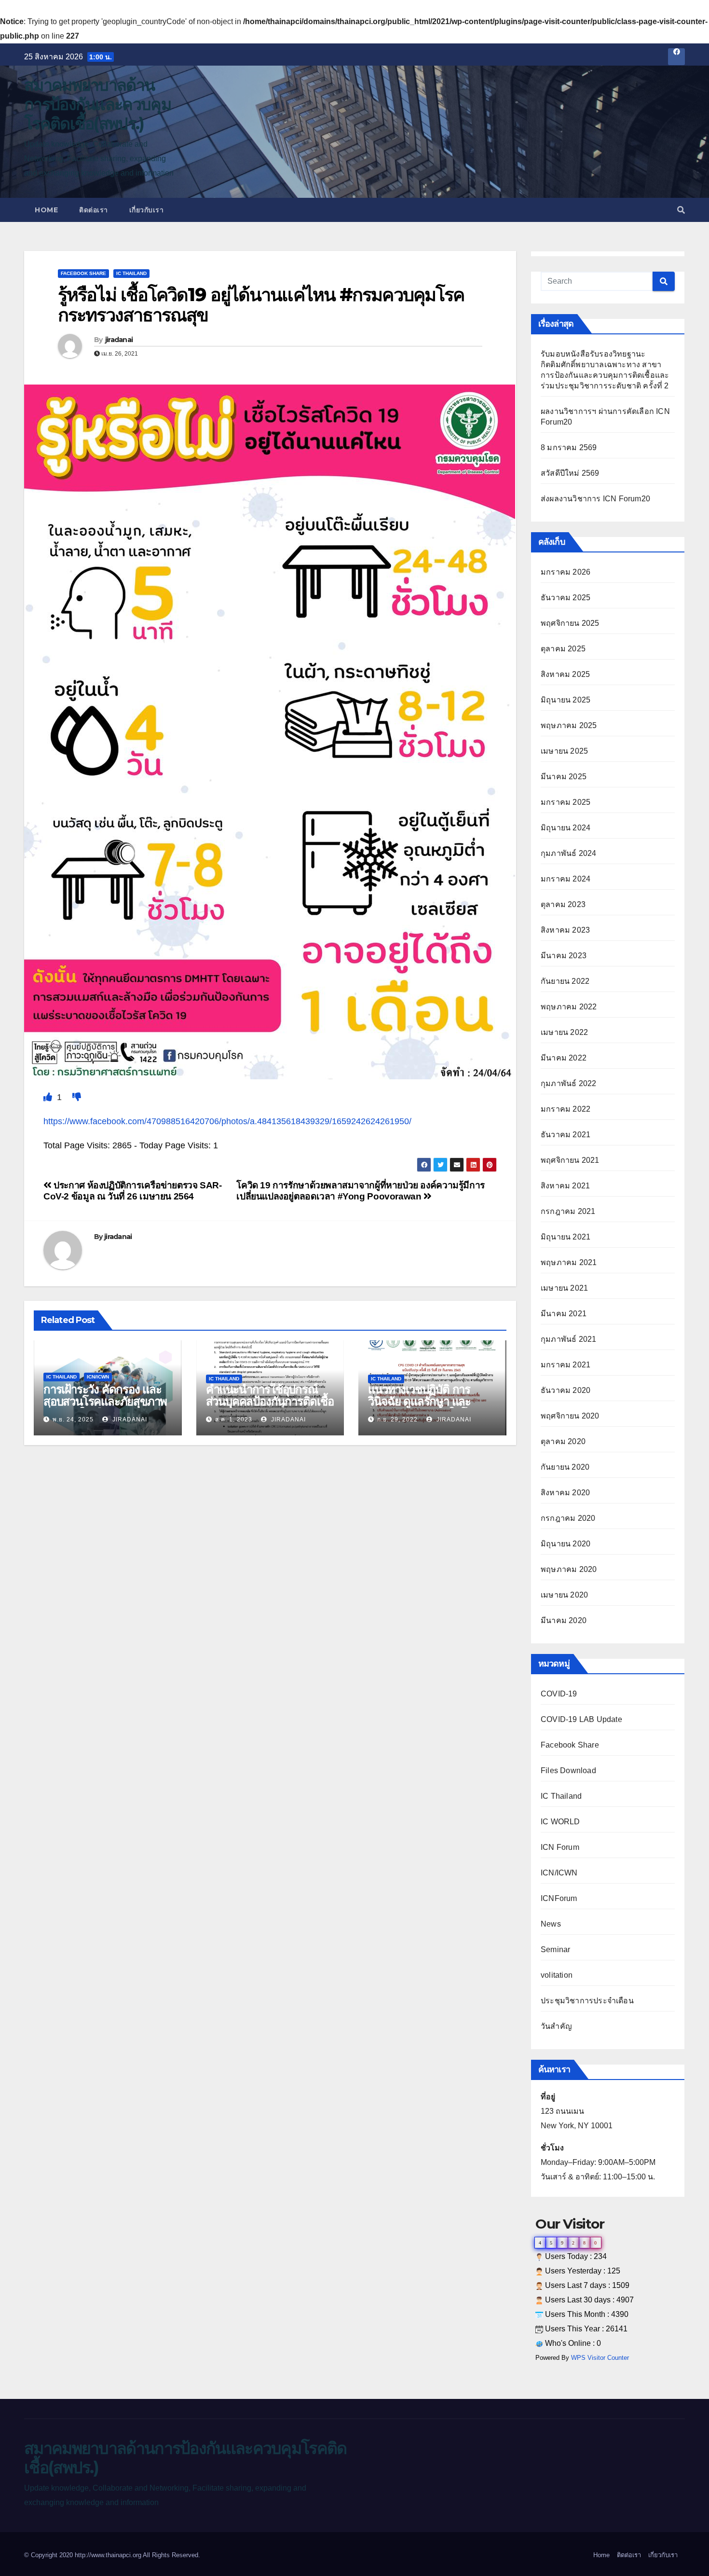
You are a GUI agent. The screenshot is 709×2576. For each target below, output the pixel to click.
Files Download (568, 1770)
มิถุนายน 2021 (566, 1237)
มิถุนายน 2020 (566, 1544)
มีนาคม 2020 (564, 1620)
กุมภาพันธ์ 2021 (568, 1339)
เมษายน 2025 (564, 751)
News (551, 1924)
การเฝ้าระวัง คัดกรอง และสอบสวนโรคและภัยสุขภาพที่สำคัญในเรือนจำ (105, 1401)
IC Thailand (131, 273)
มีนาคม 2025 (564, 777)
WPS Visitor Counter (600, 2358)
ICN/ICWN (98, 1377)
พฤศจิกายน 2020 (570, 1416)
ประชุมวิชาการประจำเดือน (587, 2001)
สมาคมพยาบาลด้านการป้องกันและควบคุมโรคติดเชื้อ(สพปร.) (97, 104)
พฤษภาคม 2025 (569, 725)
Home (46, 210)
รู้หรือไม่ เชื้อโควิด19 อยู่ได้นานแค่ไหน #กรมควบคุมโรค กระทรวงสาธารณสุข (261, 305)
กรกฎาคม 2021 (568, 1211)
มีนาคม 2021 (564, 1314)
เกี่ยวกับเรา (147, 210)
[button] (681, 210)
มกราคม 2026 (566, 572)
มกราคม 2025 (566, 802)
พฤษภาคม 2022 (569, 1007)
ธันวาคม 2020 (566, 1390)
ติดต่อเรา (94, 210)
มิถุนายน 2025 (566, 700)
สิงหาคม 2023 (565, 930)
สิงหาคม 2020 (565, 1493)
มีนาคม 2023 (564, 956)
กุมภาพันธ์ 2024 (568, 853)
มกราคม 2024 (566, 879)
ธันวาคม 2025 (566, 598)
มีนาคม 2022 (564, 1058)
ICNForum (559, 1898)
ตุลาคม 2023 (563, 904)
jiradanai (119, 340)
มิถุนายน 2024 (566, 828)
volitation (557, 1975)
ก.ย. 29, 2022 (397, 1419)
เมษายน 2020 (564, 1595)
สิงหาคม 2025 (565, 674)
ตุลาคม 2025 (563, 649)
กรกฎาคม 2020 (568, 1518)
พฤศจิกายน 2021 (570, 1160)
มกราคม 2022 (566, 1109)
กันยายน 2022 (565, 981)
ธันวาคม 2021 (566, 1135)
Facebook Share (83, 273)
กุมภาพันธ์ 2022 (568, 1083)
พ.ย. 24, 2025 (73, 1419)
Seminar (555, 1949)
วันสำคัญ (556, 2026)
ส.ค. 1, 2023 (234, 1419)
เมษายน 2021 (564, 1288)
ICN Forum (560, 1847)
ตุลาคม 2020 (563, 1441)
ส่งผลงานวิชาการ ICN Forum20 (595, 499)
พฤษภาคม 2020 (569, 1569)
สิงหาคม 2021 (565, 1186)
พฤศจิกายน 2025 (570, 623)
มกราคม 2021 (566, 1365)
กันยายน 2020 (565, 1467)
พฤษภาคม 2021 (569, 1262)
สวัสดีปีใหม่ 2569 (570, 473)
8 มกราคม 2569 (569, 448)
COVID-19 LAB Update (581, 1719)
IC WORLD (560, 1822)
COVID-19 (559, 1694)
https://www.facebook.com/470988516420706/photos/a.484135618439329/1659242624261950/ (227, 1121)
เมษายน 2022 (564, 1032)
